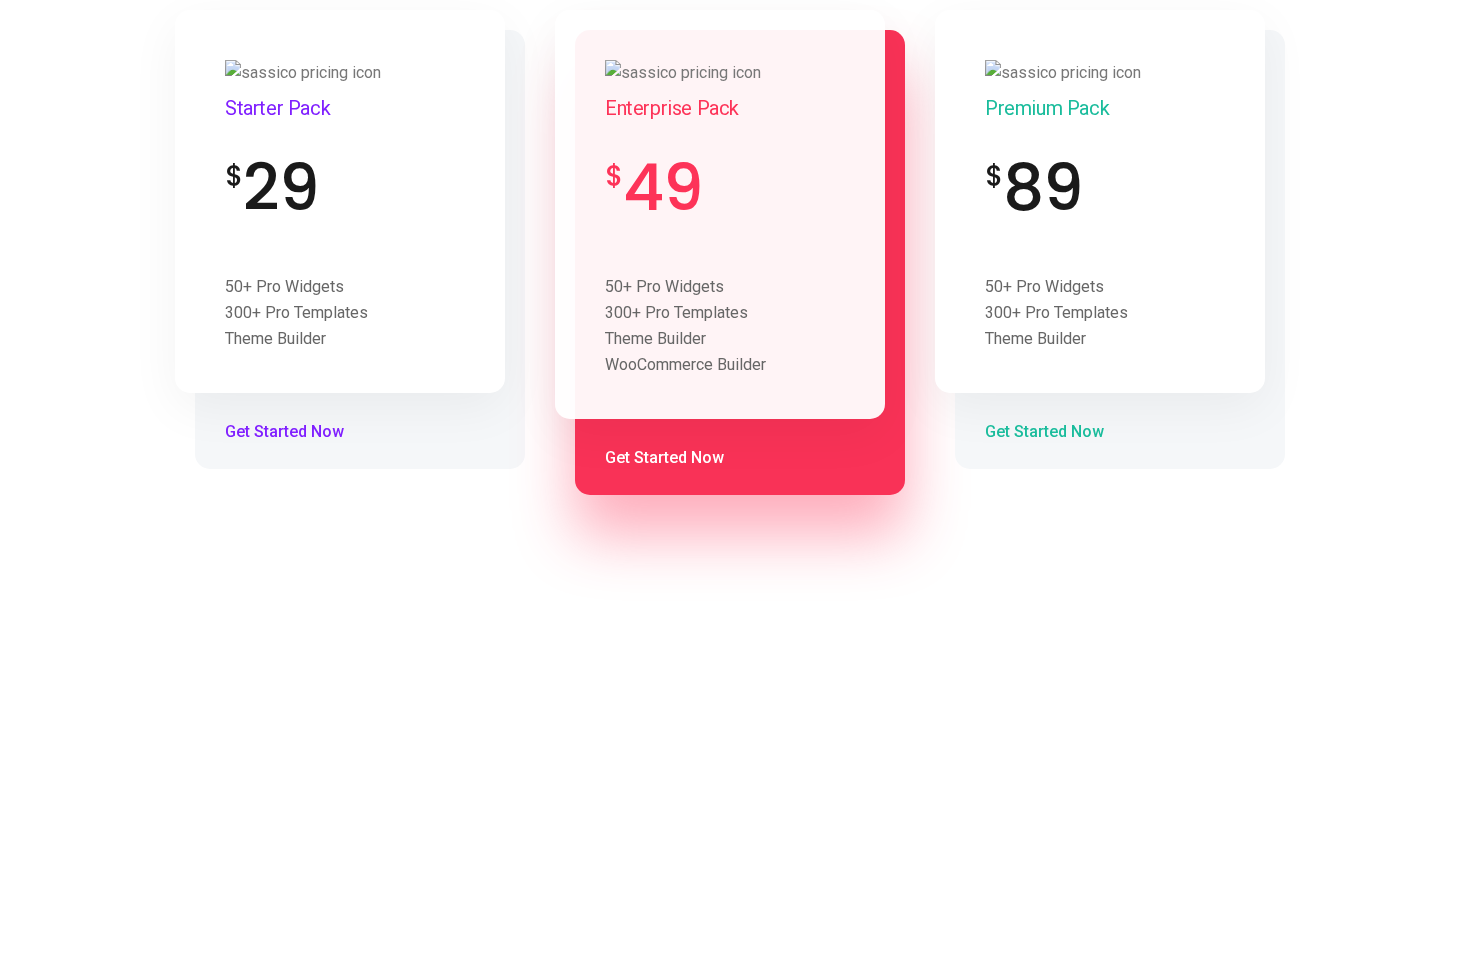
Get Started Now (286, 431)
